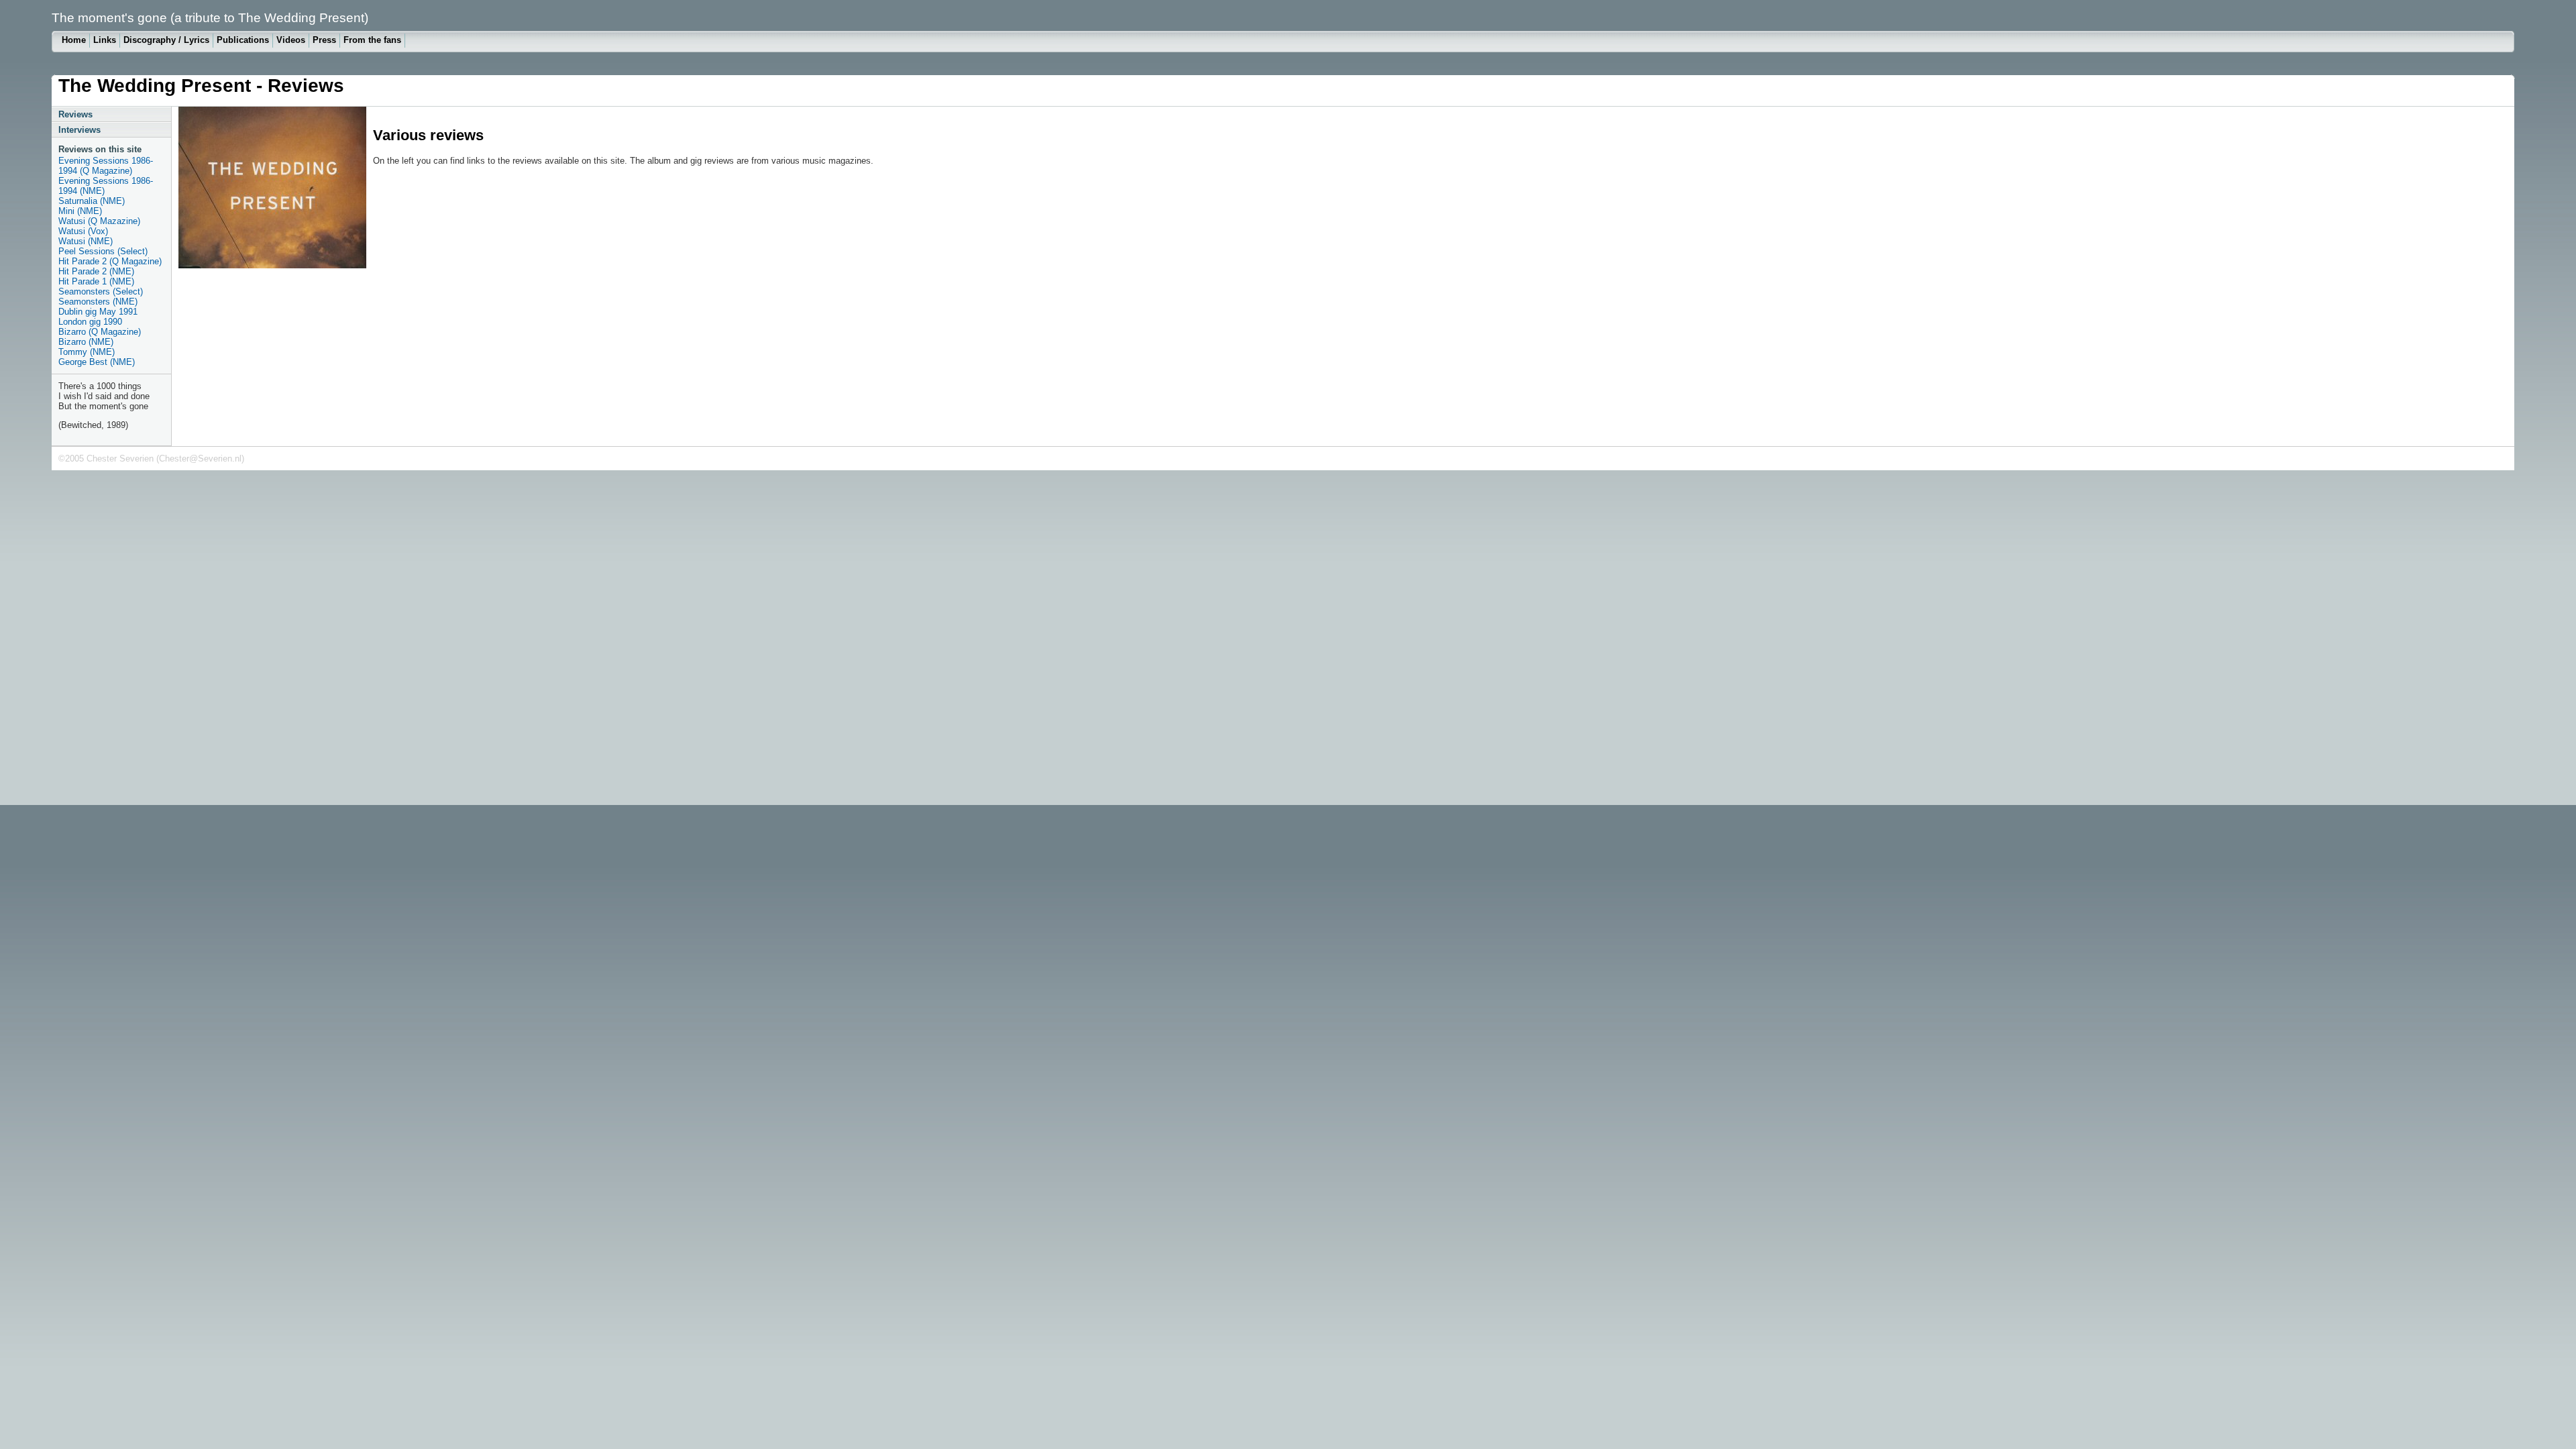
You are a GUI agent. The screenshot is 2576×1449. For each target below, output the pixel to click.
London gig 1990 (90, 322)
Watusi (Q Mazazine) (99, 221)
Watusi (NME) (86, 241)
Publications (243, 40)
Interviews (79, 130)
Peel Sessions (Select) (103, 251)
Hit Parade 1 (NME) (96, 281)
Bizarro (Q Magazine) (100, 332)
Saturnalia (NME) (92, 201)
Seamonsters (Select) (101, 291)
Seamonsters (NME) (98, 302)
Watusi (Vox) (83, 231)
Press (324, 40)
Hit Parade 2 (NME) (96, 271)
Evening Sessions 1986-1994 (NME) (106, 186)
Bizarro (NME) (86, 342)
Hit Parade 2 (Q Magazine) (110, 261)
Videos (291, 40)
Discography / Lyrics (166, 40)
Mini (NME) (80, 211)
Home (74, 40)
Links (105, 40)
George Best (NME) (97, 362)
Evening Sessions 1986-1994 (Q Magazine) (106, 166)
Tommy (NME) (87, 352)
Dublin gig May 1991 (98, 312)
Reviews (75, 114)
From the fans (372, 40)
